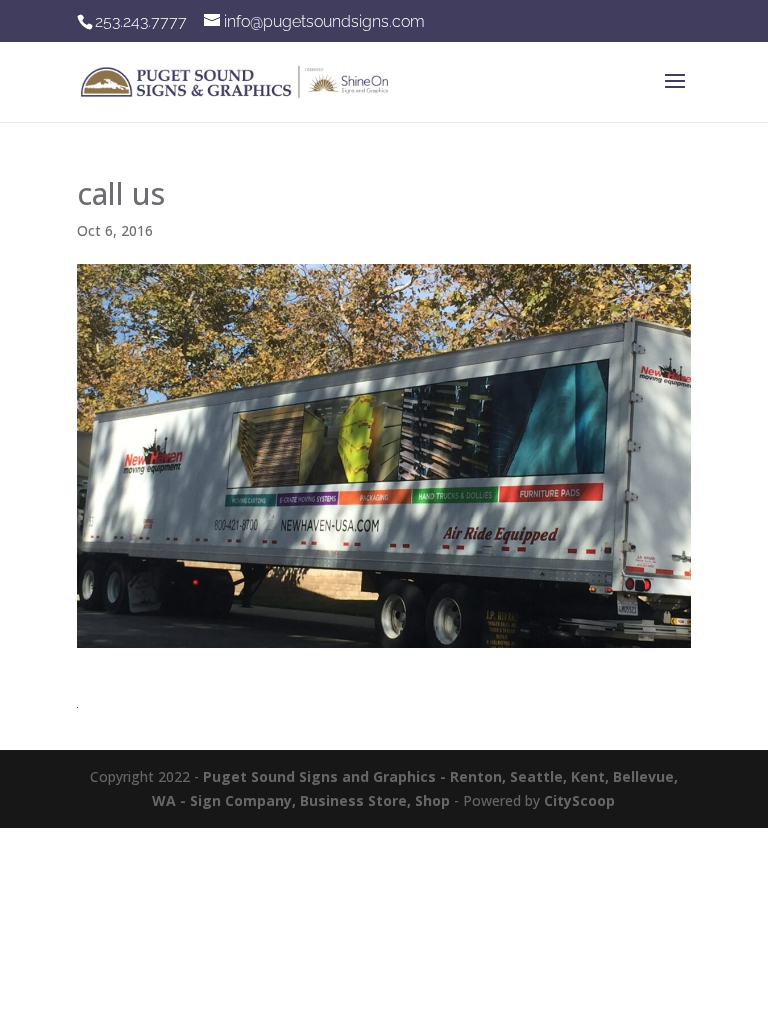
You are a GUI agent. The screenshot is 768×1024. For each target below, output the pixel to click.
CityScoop (579, 800)
